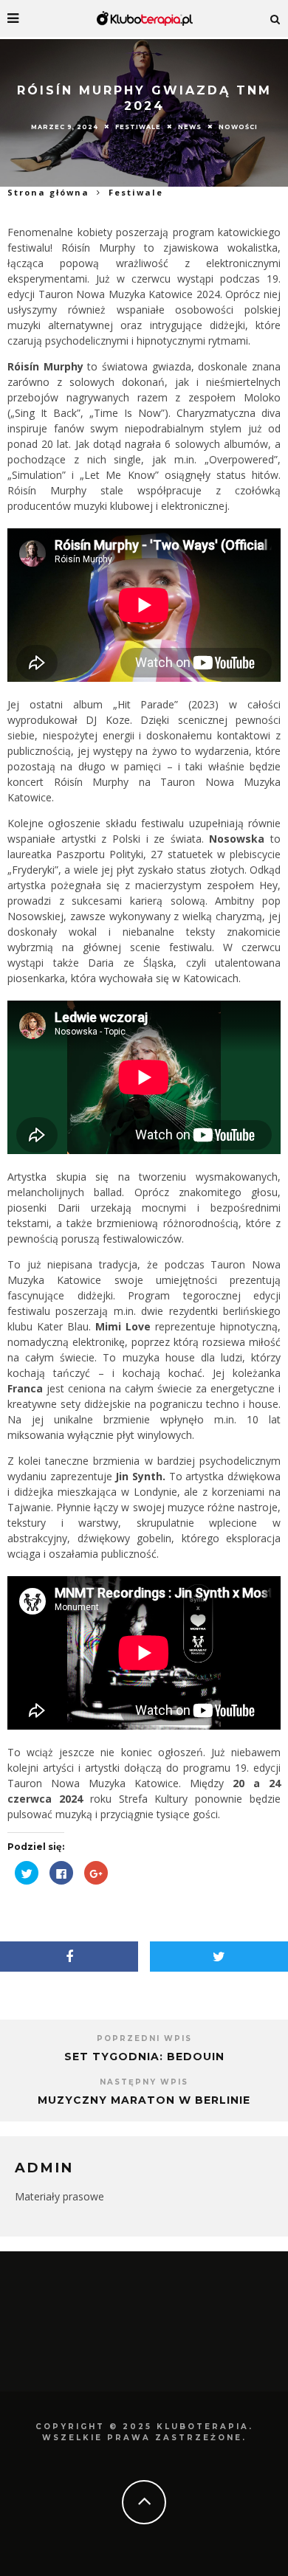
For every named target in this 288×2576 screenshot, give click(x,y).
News (190, 127)
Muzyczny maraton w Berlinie (144, 2100)
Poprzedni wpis (144, 2038)
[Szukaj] (275, 18)
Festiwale (138, 127)
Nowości (238, 127)
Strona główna (48, 192)
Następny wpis (144, 2082)
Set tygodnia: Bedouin (144, 2057)
